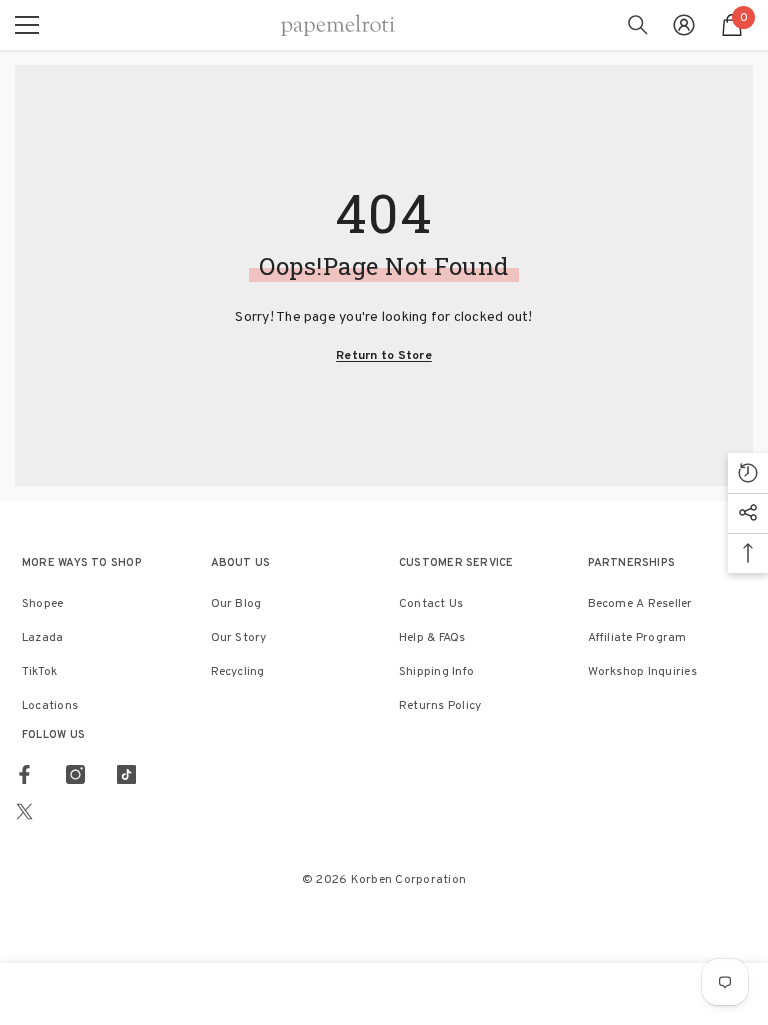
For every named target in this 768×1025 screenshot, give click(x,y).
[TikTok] (126, 774)
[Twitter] (24, 811)
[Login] (684, 25)
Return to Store (384, 356)
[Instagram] (75, 774)
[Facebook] (24, 774)
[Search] (638, 25)
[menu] (27, 25)
